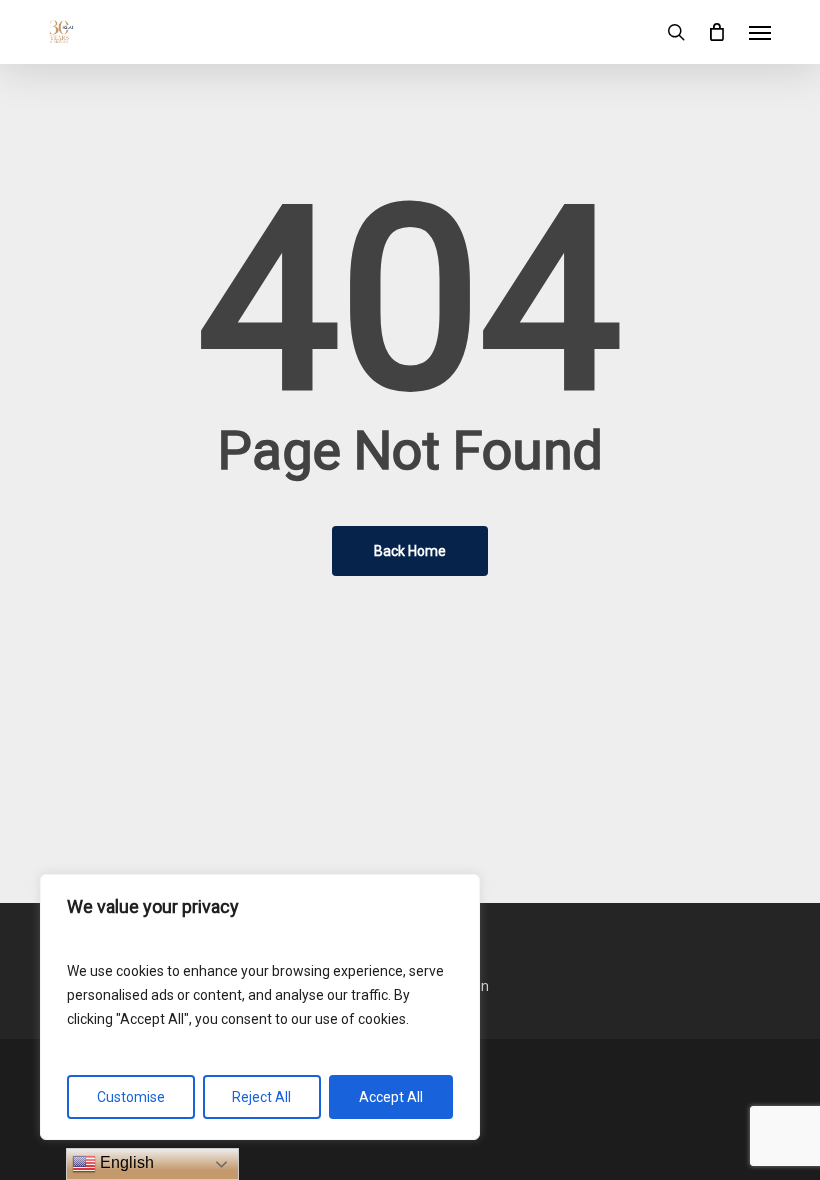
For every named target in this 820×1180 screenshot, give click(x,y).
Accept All (391, 1097)
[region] (260, 1007)
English (125, 1162)
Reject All (261, 1097)
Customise (131, 1097)
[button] (760, 32)
